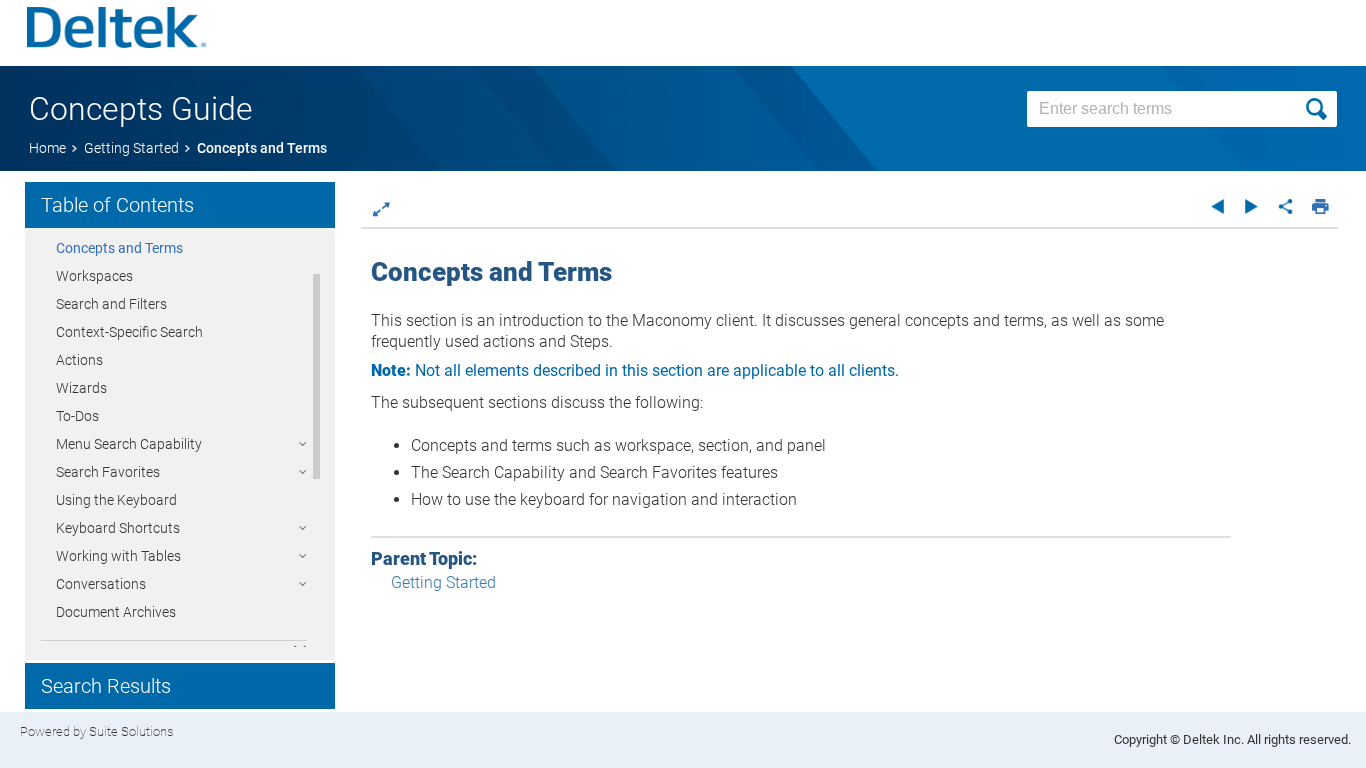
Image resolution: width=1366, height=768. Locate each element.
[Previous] (1217, 205)
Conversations (101, 584)
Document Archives (116, 612)
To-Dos (77, 416)
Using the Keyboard (116, 500)
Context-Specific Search (129, 332)
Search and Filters (111, 304)
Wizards (81, 388)
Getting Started (443, 582)
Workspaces (94, 276)
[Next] (1251, 205)
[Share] (1285, 205)
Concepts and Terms (119, 248)
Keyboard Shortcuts (118, 528)
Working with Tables (118, 556)
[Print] (1320, 205)
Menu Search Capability (129, 444)
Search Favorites (108, 472)
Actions (79, 360)
